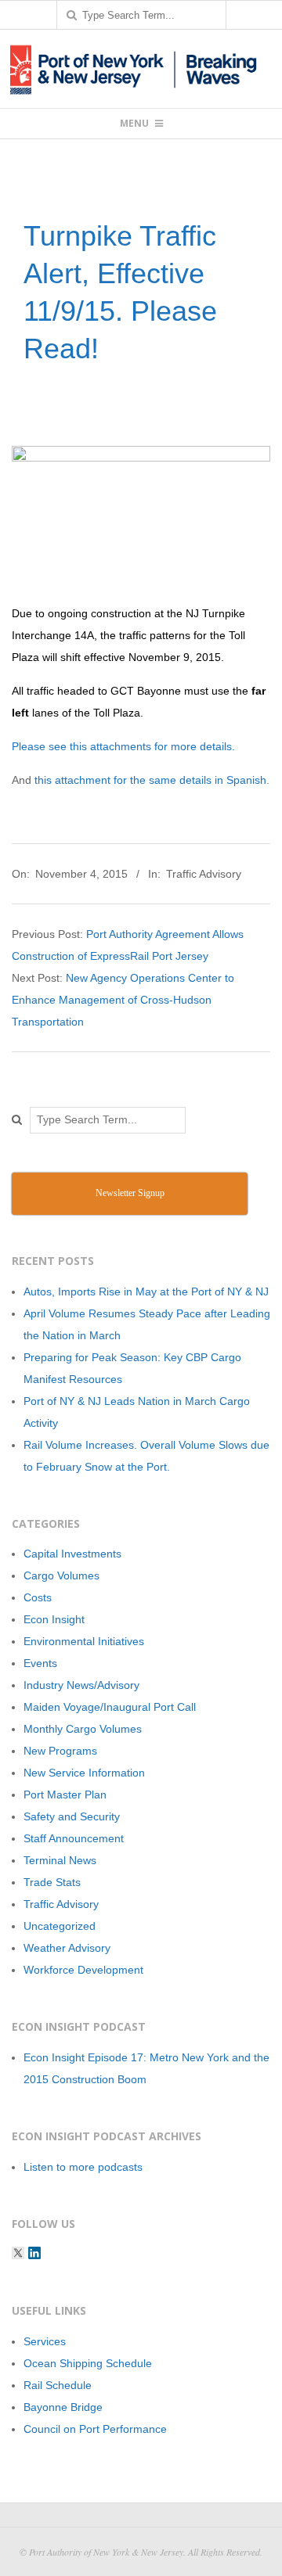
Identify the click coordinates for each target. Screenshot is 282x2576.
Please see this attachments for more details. (123, 746)
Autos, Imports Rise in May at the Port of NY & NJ (146, 1292)
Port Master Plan (65, 1795)
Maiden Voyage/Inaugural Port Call (110, 1707)
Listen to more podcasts (83, 2167)
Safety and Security (72, 1816)
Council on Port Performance (95, 2429)
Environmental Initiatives (84, 1641)
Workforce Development (83, 1970)
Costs (38, 1597)
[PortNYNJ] (18, 2253)
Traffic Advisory (204, 874)
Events (40, 1663)
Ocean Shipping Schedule (88, 2363)
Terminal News (60, 1860)
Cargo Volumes (61, 1575)
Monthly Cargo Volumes (83, 1729)
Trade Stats (52, 1882)
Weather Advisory (67, 1948)
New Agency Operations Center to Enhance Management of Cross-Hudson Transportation (123, 1000)
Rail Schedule (58, 2385)
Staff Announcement (74, 1838)
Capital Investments (72, 1554)
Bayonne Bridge (63, 2407)
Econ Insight (54, 1619)
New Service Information (84, 1773)
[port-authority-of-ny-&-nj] (34, 2253)
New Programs (60, 1751)
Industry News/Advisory (81, 1685)
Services (45, 2341)
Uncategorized (60, 1926)
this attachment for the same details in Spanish (150, 780)
